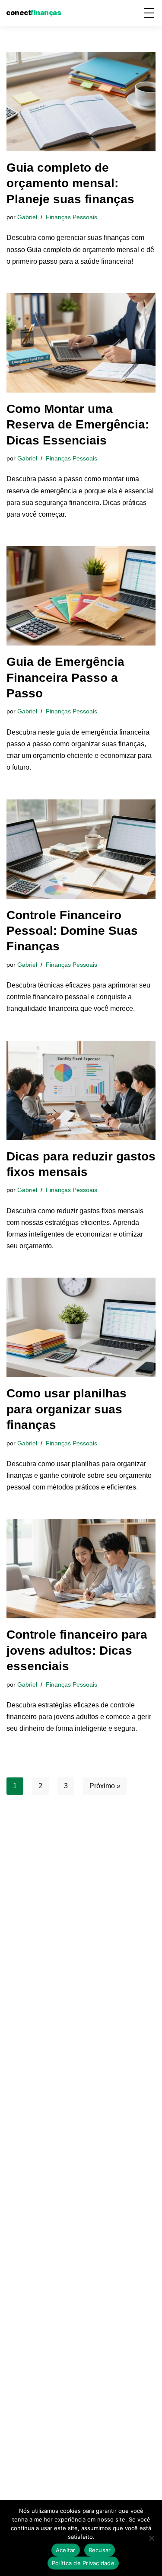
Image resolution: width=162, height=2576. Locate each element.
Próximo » (105, 1786)
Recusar (100, 2550)
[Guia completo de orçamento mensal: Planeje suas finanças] (81, 102)
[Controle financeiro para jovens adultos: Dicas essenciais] (81, 1569)
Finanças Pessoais (71, 217)
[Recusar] (151, 2538)
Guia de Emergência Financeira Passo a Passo (65, 678)
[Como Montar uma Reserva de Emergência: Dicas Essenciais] (81, 343)
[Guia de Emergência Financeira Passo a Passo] (81, 596)
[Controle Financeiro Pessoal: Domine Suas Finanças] (81, 849)
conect (33, 13)
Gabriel (27, 217)
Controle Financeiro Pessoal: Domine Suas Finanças (72, 931)
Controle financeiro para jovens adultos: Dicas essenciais (77, 1650)
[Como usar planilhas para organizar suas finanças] (81, 1327)
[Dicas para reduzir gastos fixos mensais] (81, 1090)
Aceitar (66, 2550)
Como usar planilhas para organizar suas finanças (67, 1409)
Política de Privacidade (83, 2563)
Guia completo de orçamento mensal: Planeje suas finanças (70, 183)
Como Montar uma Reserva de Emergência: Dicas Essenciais (78, 425)
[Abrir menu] (149, 13)
